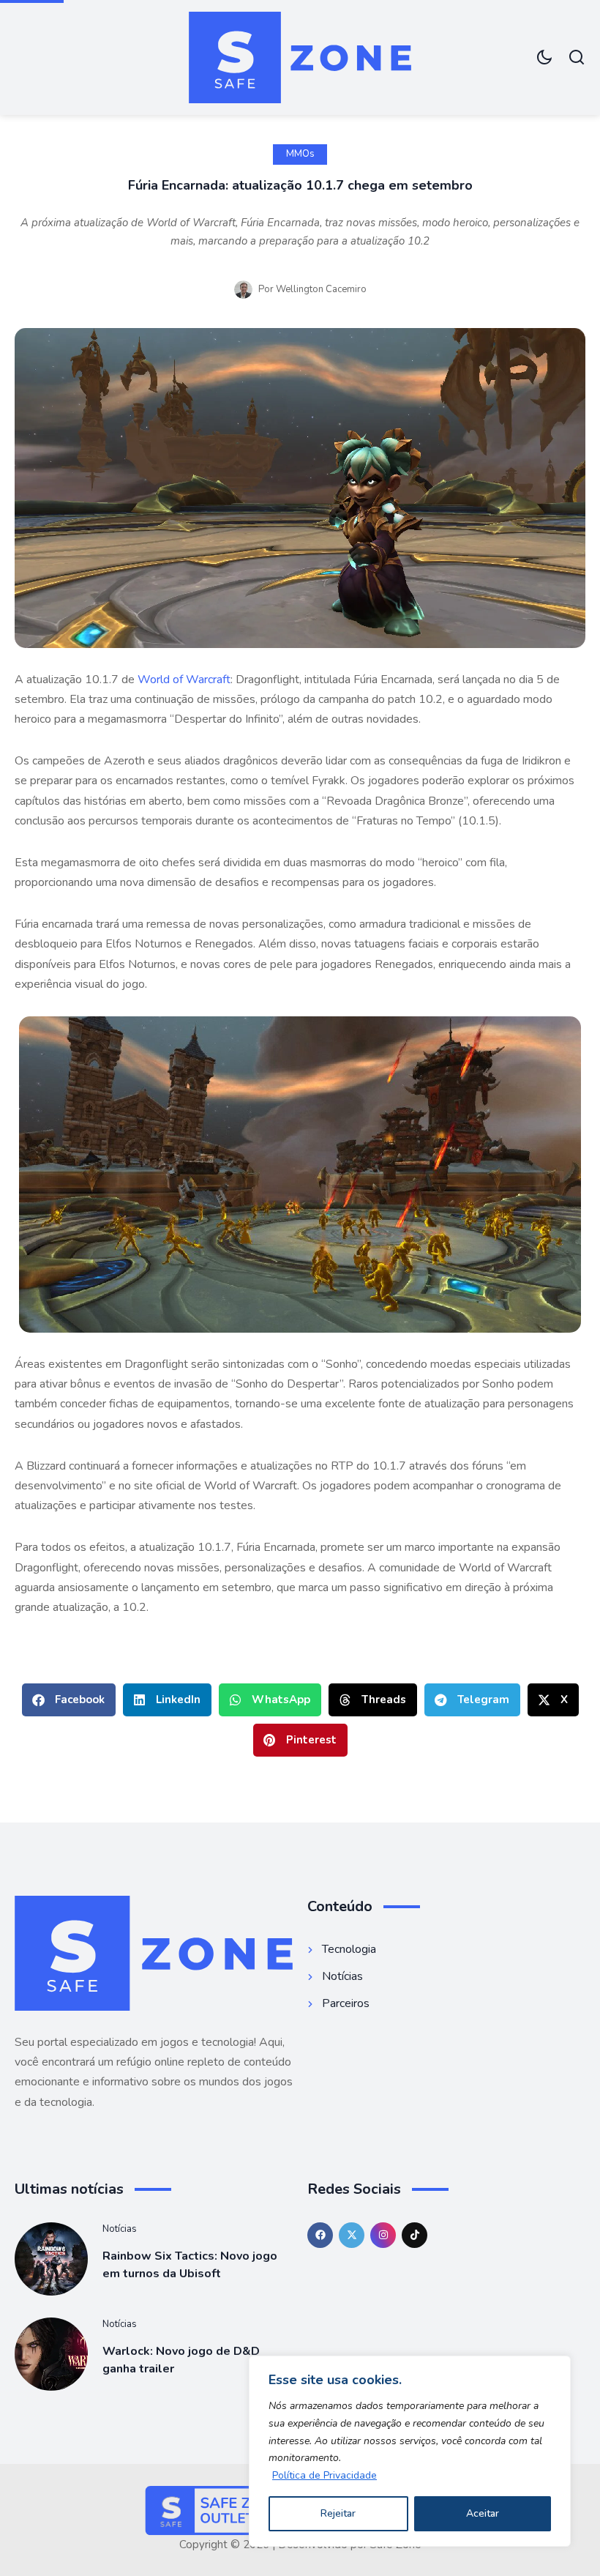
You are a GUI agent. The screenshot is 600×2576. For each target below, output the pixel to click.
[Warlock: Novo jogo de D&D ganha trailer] (51, 2354)
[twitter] (352, 2235)
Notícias (120, 2229)
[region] (410, 2451)
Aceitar (483, 2513)
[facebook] (320, 2235)
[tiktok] (415, 2235)
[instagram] (383, 2235)
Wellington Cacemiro (321, 289)
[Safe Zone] (300, 57)
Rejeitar (338, 2513)
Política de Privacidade (325, 2475)
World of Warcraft (184, 680)
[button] (69, 1700)
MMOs (300, 154)
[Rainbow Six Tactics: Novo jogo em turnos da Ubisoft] (51, 2259)
